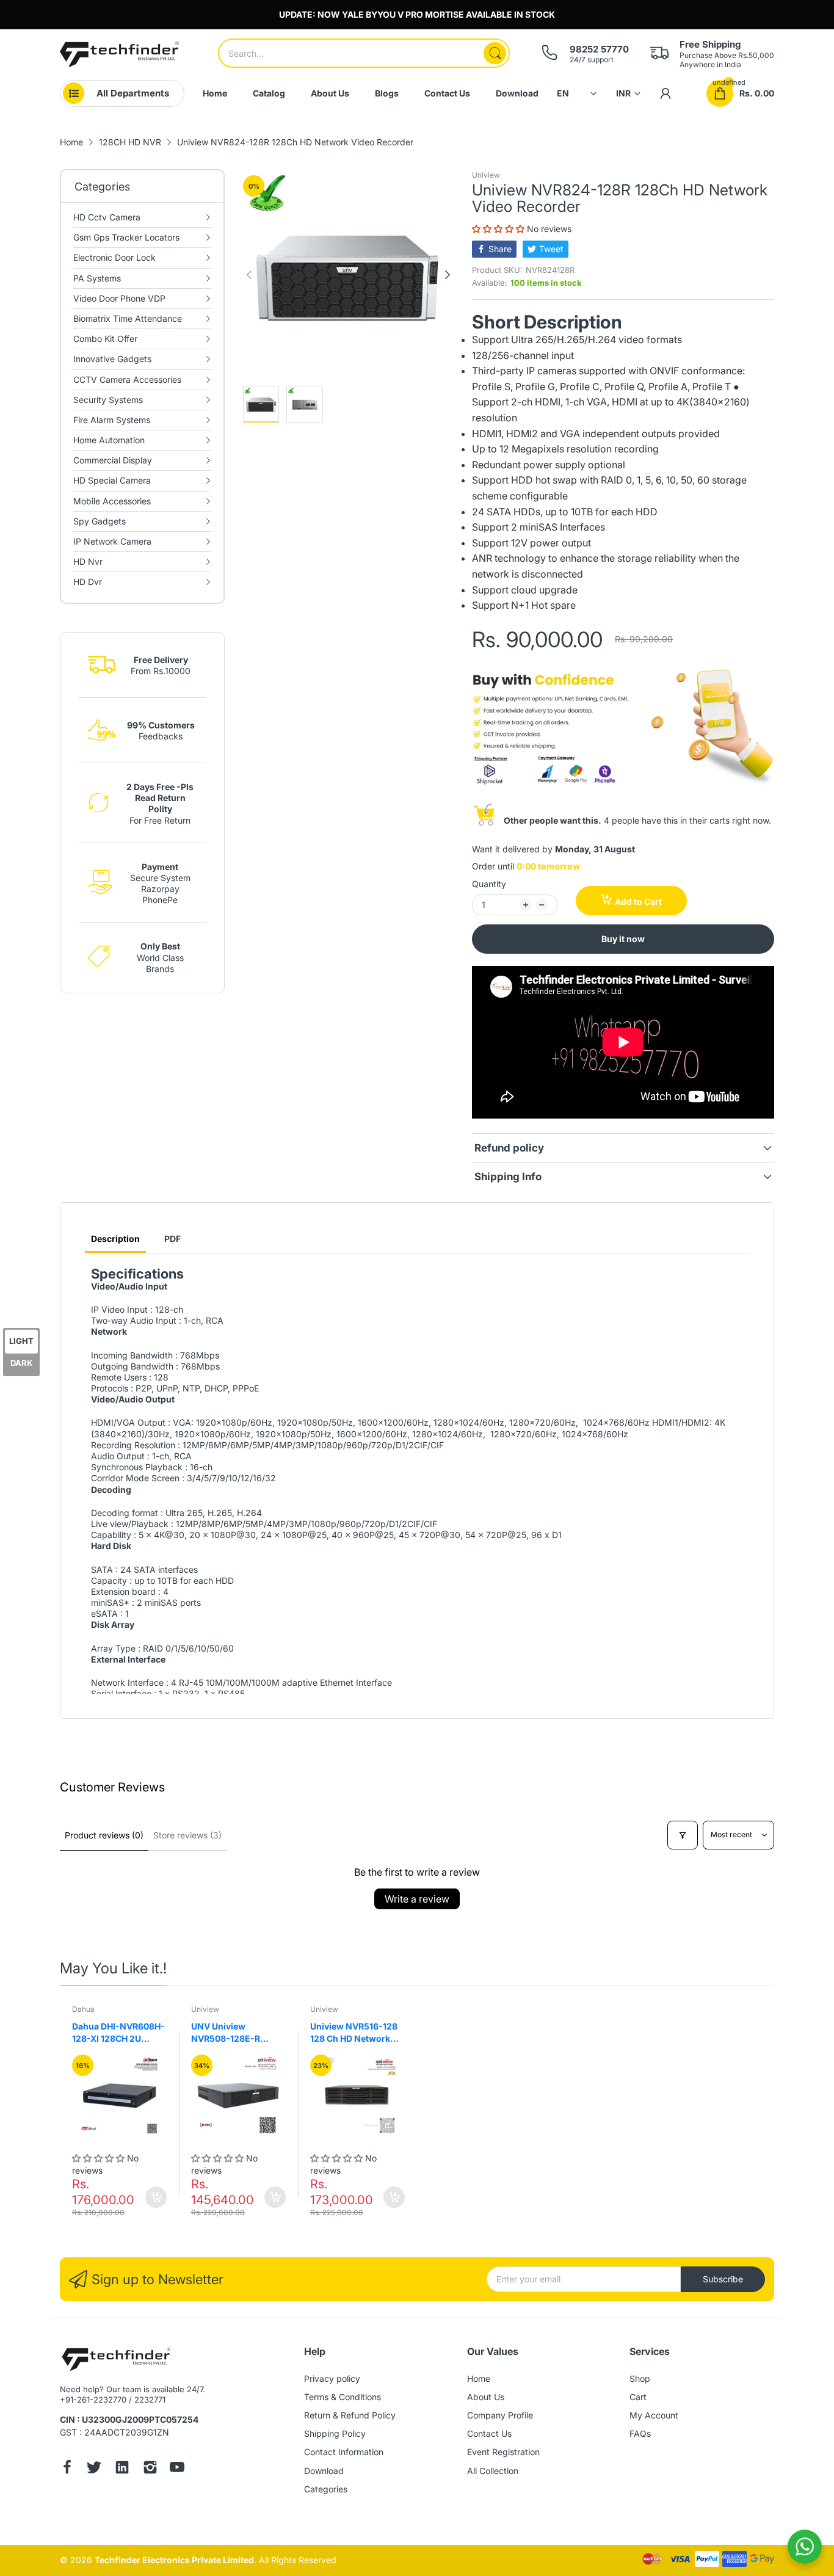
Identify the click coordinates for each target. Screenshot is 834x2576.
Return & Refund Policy (350, 2415)
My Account (654, 2415)
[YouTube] (177, 2469)
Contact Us (489, 2433)
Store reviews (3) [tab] (187, 1835)
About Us (486, 2397)
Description (115, 1239)
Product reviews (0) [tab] (104, 1835)
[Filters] (683, 1835)
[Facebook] (67, 2469)
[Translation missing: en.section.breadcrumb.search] (495, 53)
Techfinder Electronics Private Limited (174, 2560)
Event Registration (503, 2452)
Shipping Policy (335, 2433)
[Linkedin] (122, 2469)
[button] (499, 229)
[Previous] (448, 275)
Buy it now (623, 939)
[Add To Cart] (156, 2197)
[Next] (249, 275)
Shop (640, 2378)
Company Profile (500, 2415)
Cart (638, 2397)
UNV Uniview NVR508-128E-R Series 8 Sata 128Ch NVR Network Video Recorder (232, 2033)
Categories (326, 2489)
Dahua (83, 2009)
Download (324, 2471)
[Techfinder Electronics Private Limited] (119, 54)
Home (479, 2378)
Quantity (489, 884)
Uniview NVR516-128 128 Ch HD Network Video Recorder (354, 2033)
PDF (172, 1239)
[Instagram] (150, 2469)
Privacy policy (332, 2378)
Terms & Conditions (343, 2397)
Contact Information (344, 2452)
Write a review (417, 1899)
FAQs (640, 2433)
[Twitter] (94, 2469)
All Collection (493, 2471)
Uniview (486, 175)
